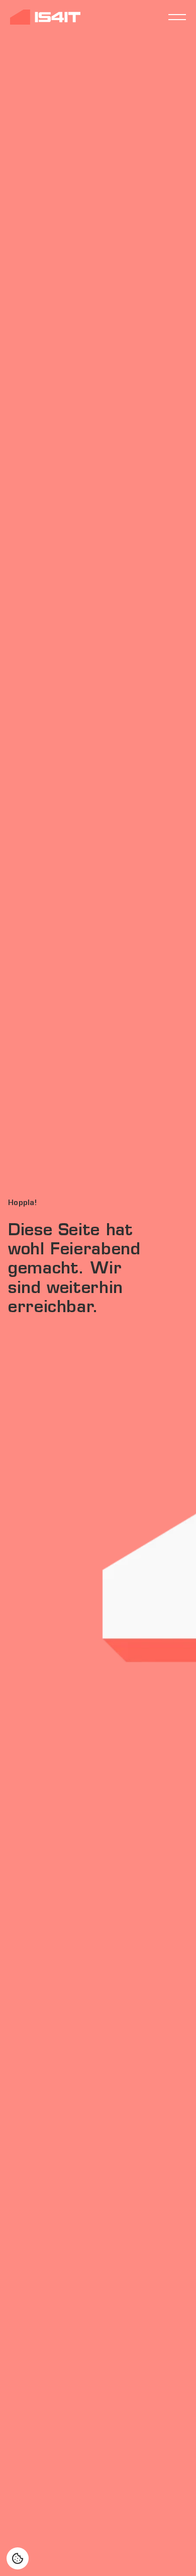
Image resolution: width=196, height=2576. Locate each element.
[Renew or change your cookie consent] (18, 2558)
